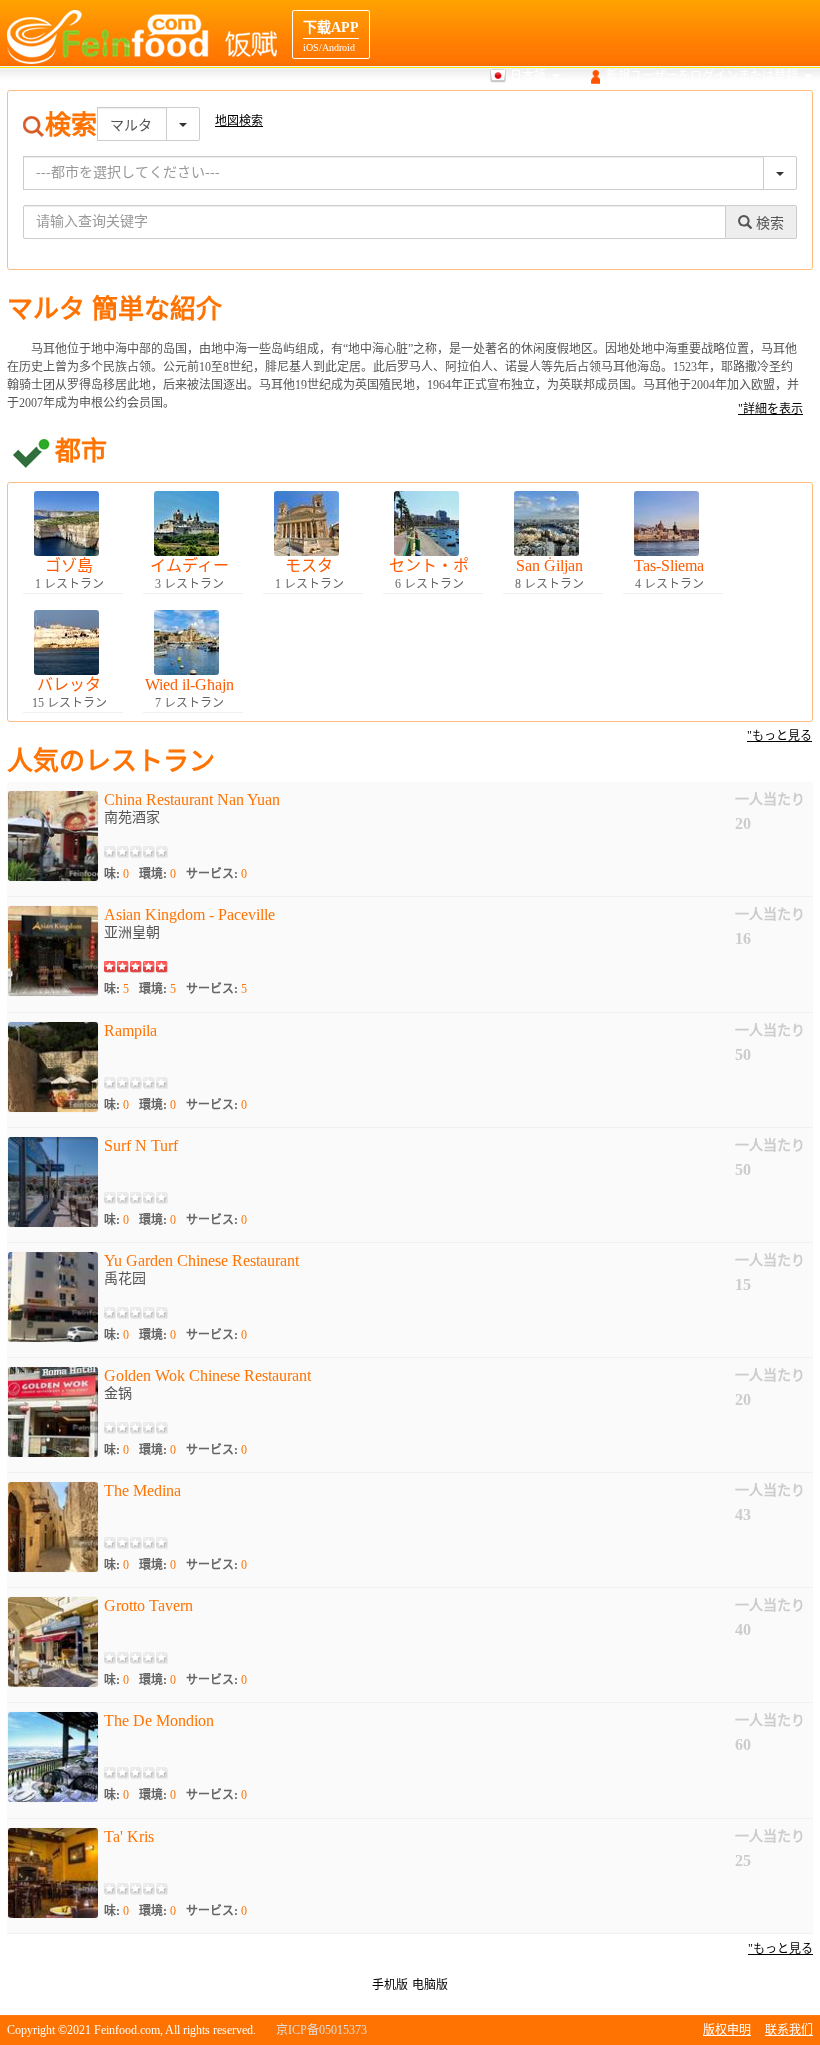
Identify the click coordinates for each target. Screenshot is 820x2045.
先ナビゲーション (646, 114)
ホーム (344, 114)
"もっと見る (779, 736)
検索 (397, 114)
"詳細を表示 (770, 409)
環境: (157, 874)
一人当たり (770, 799)
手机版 (390, 1985)
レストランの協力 (765, 114)
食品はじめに (539, 114)
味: (116, 874)
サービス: (216, 874)
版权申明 (727, 2030)
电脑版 (430, 1985)
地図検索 (456, 114)
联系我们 (789, 2030)
